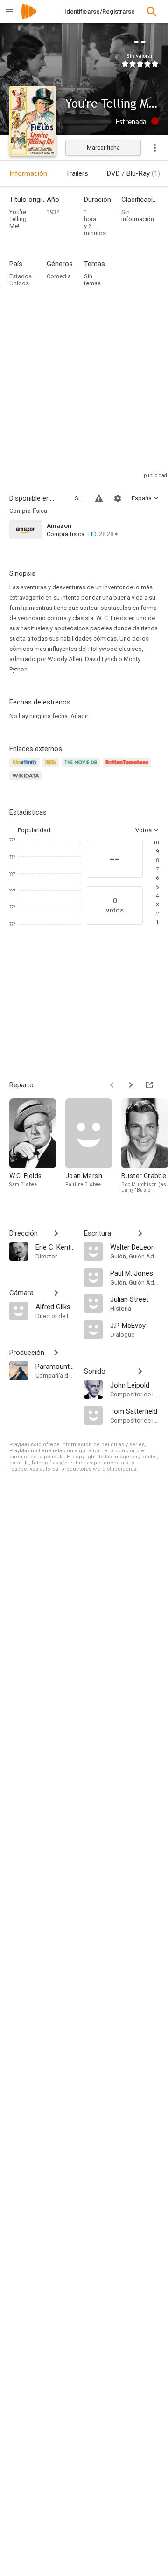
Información (28, 173)
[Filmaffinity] (26, 768)
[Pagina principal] (29, 17)
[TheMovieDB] (82, 768)
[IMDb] (52, 768)
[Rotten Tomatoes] (129, 768)
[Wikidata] (27, 781)
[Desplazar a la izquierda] (112, 1085)
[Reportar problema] (99, 498)
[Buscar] (152, 12)
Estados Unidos (21, 280)
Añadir (79, 716)
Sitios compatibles (79, 498)
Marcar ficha (103, 148)
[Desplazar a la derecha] (131, 1085)
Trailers (77, 173)
